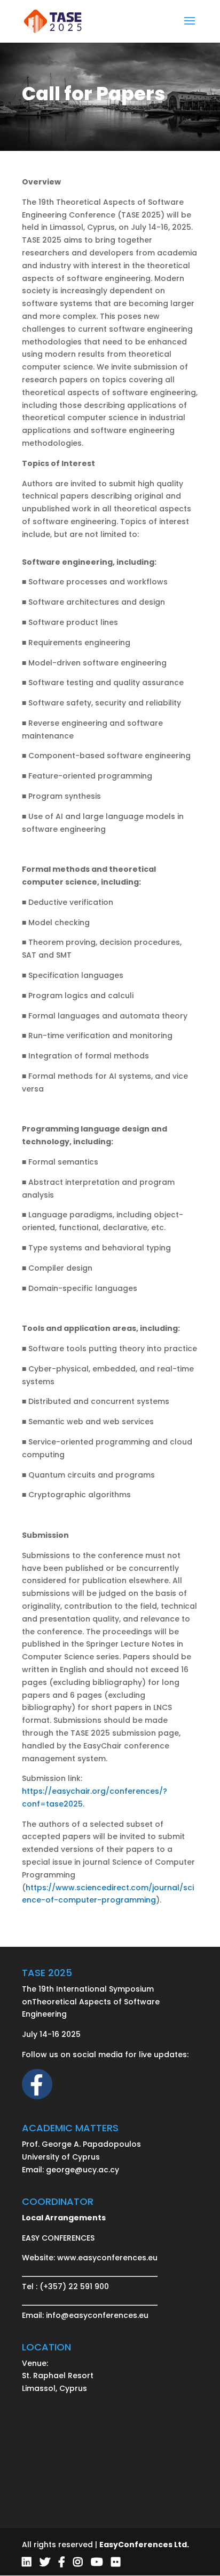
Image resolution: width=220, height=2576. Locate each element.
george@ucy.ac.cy (82, 2170)
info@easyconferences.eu (97, 2315)
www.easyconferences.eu (107, 2258)
